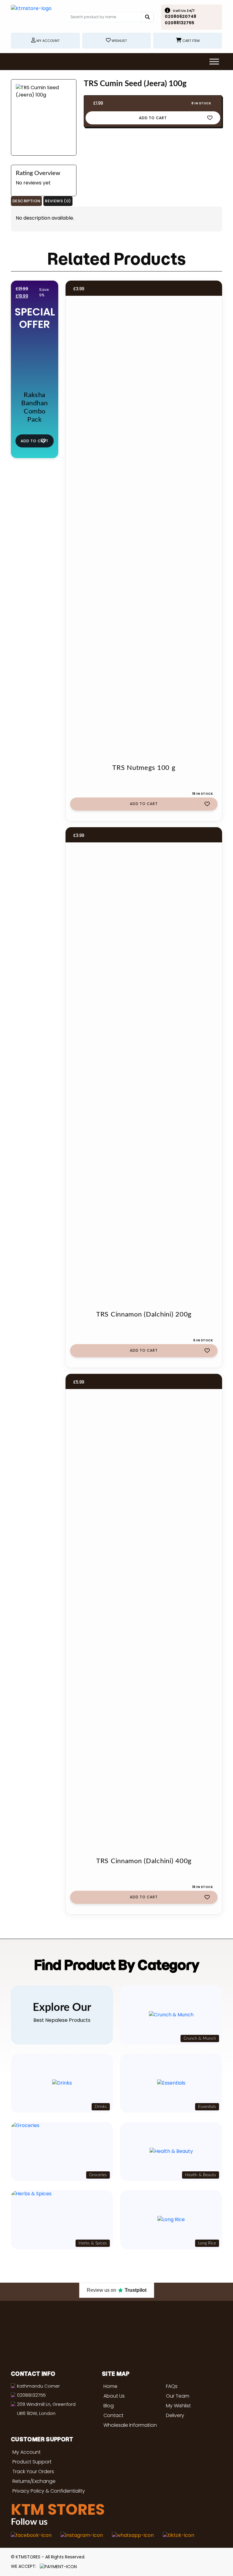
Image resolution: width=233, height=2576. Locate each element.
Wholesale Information (130, 2425)
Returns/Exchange (34, 2481)
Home (110, 2386)
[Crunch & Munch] (171, 2015)
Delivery (175, 2415)
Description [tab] (26, 201)
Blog (109, 2406)
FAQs (172, 2386)
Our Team (178, 2396)
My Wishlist (178, 2406)
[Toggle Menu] (214, 61)
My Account (27, 2452)
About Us (114, 2396)
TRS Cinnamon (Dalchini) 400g (144, 1861)
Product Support (32, 2462)
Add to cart (153, 118)
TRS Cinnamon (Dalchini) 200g (144, 1314)
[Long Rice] (171, 2220)
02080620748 (181, 16)
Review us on (117, 2290)
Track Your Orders (33, 2471)
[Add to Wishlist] (210, 117)
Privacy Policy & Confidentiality (49, 2491)
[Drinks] (62, 2083)
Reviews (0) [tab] (58, 201)
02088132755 (179, 23)
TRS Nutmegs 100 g (144, 768)
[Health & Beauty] (171, 2151)
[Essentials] (171, 2083)
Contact (113, 2415)
